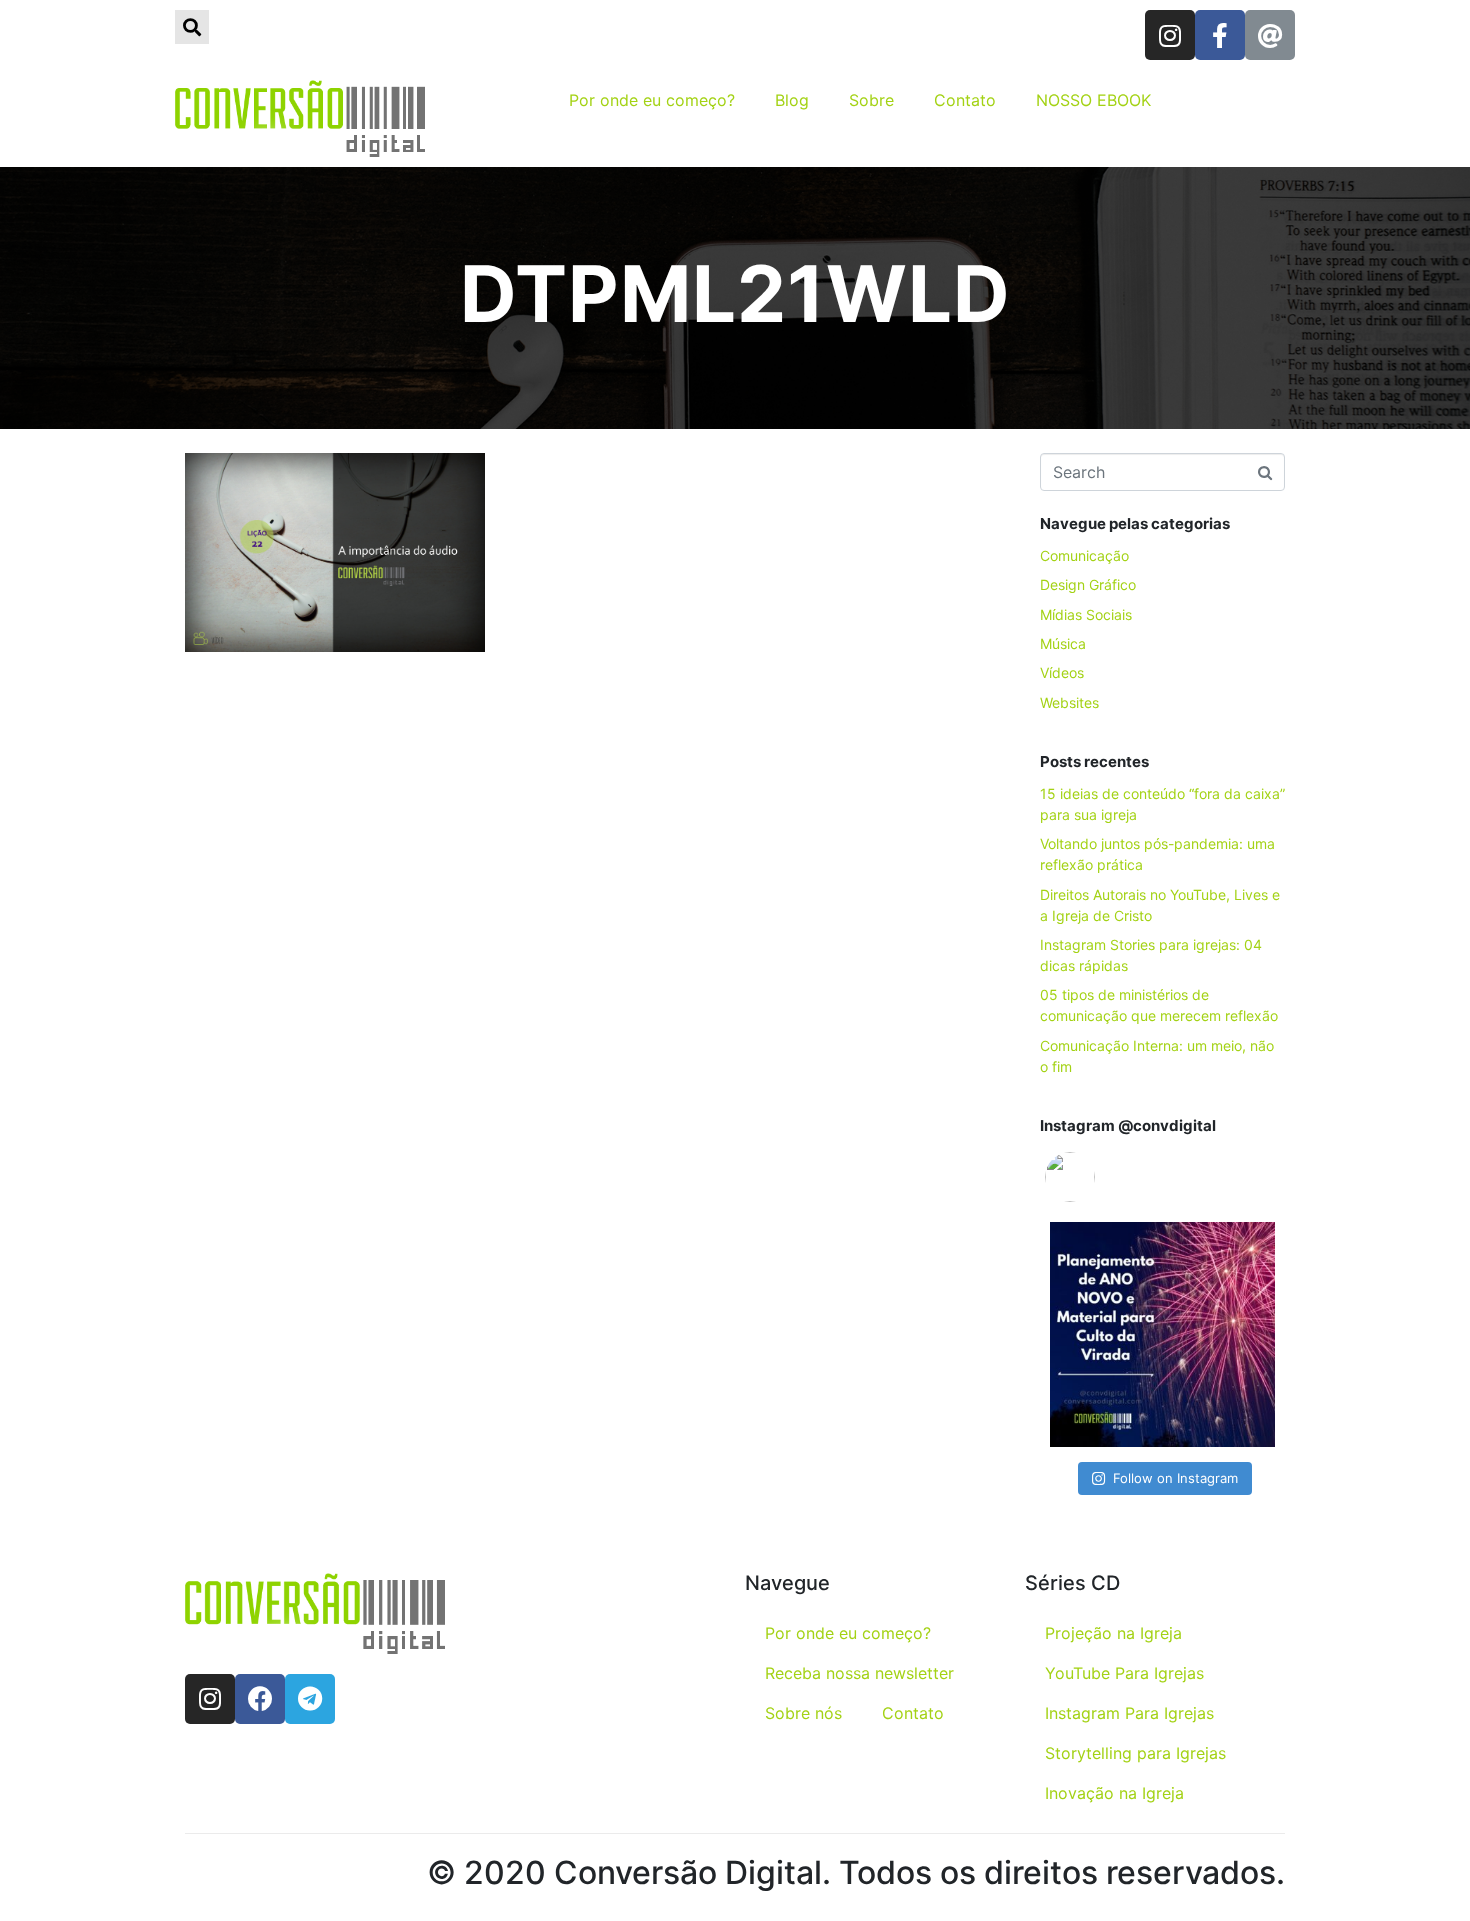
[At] (1270, 35)
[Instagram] (1170, 35)
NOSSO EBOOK (1093, 100)
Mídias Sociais (1086, 614)
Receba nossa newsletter (859, 1673)
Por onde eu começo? (652, 100)
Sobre (871, 100)
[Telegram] (310, 1699)
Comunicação (1084, 555)
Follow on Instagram (1175, 1478)
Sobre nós (803, 1713)
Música (1063, 643)
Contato (965, 100)
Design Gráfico (1088, 584)
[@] (1100, 1177)
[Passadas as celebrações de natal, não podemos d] (1162, 1334)
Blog (792, 100)
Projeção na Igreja (1113, 1633)
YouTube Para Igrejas (1124, 1673)
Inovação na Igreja (1114, 1793)
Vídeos (1062, 672)
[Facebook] (260, 1699)
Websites (1069, 702)
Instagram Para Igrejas (1129, 1713)
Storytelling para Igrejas (1135, 1753)
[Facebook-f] (1220, 35)
